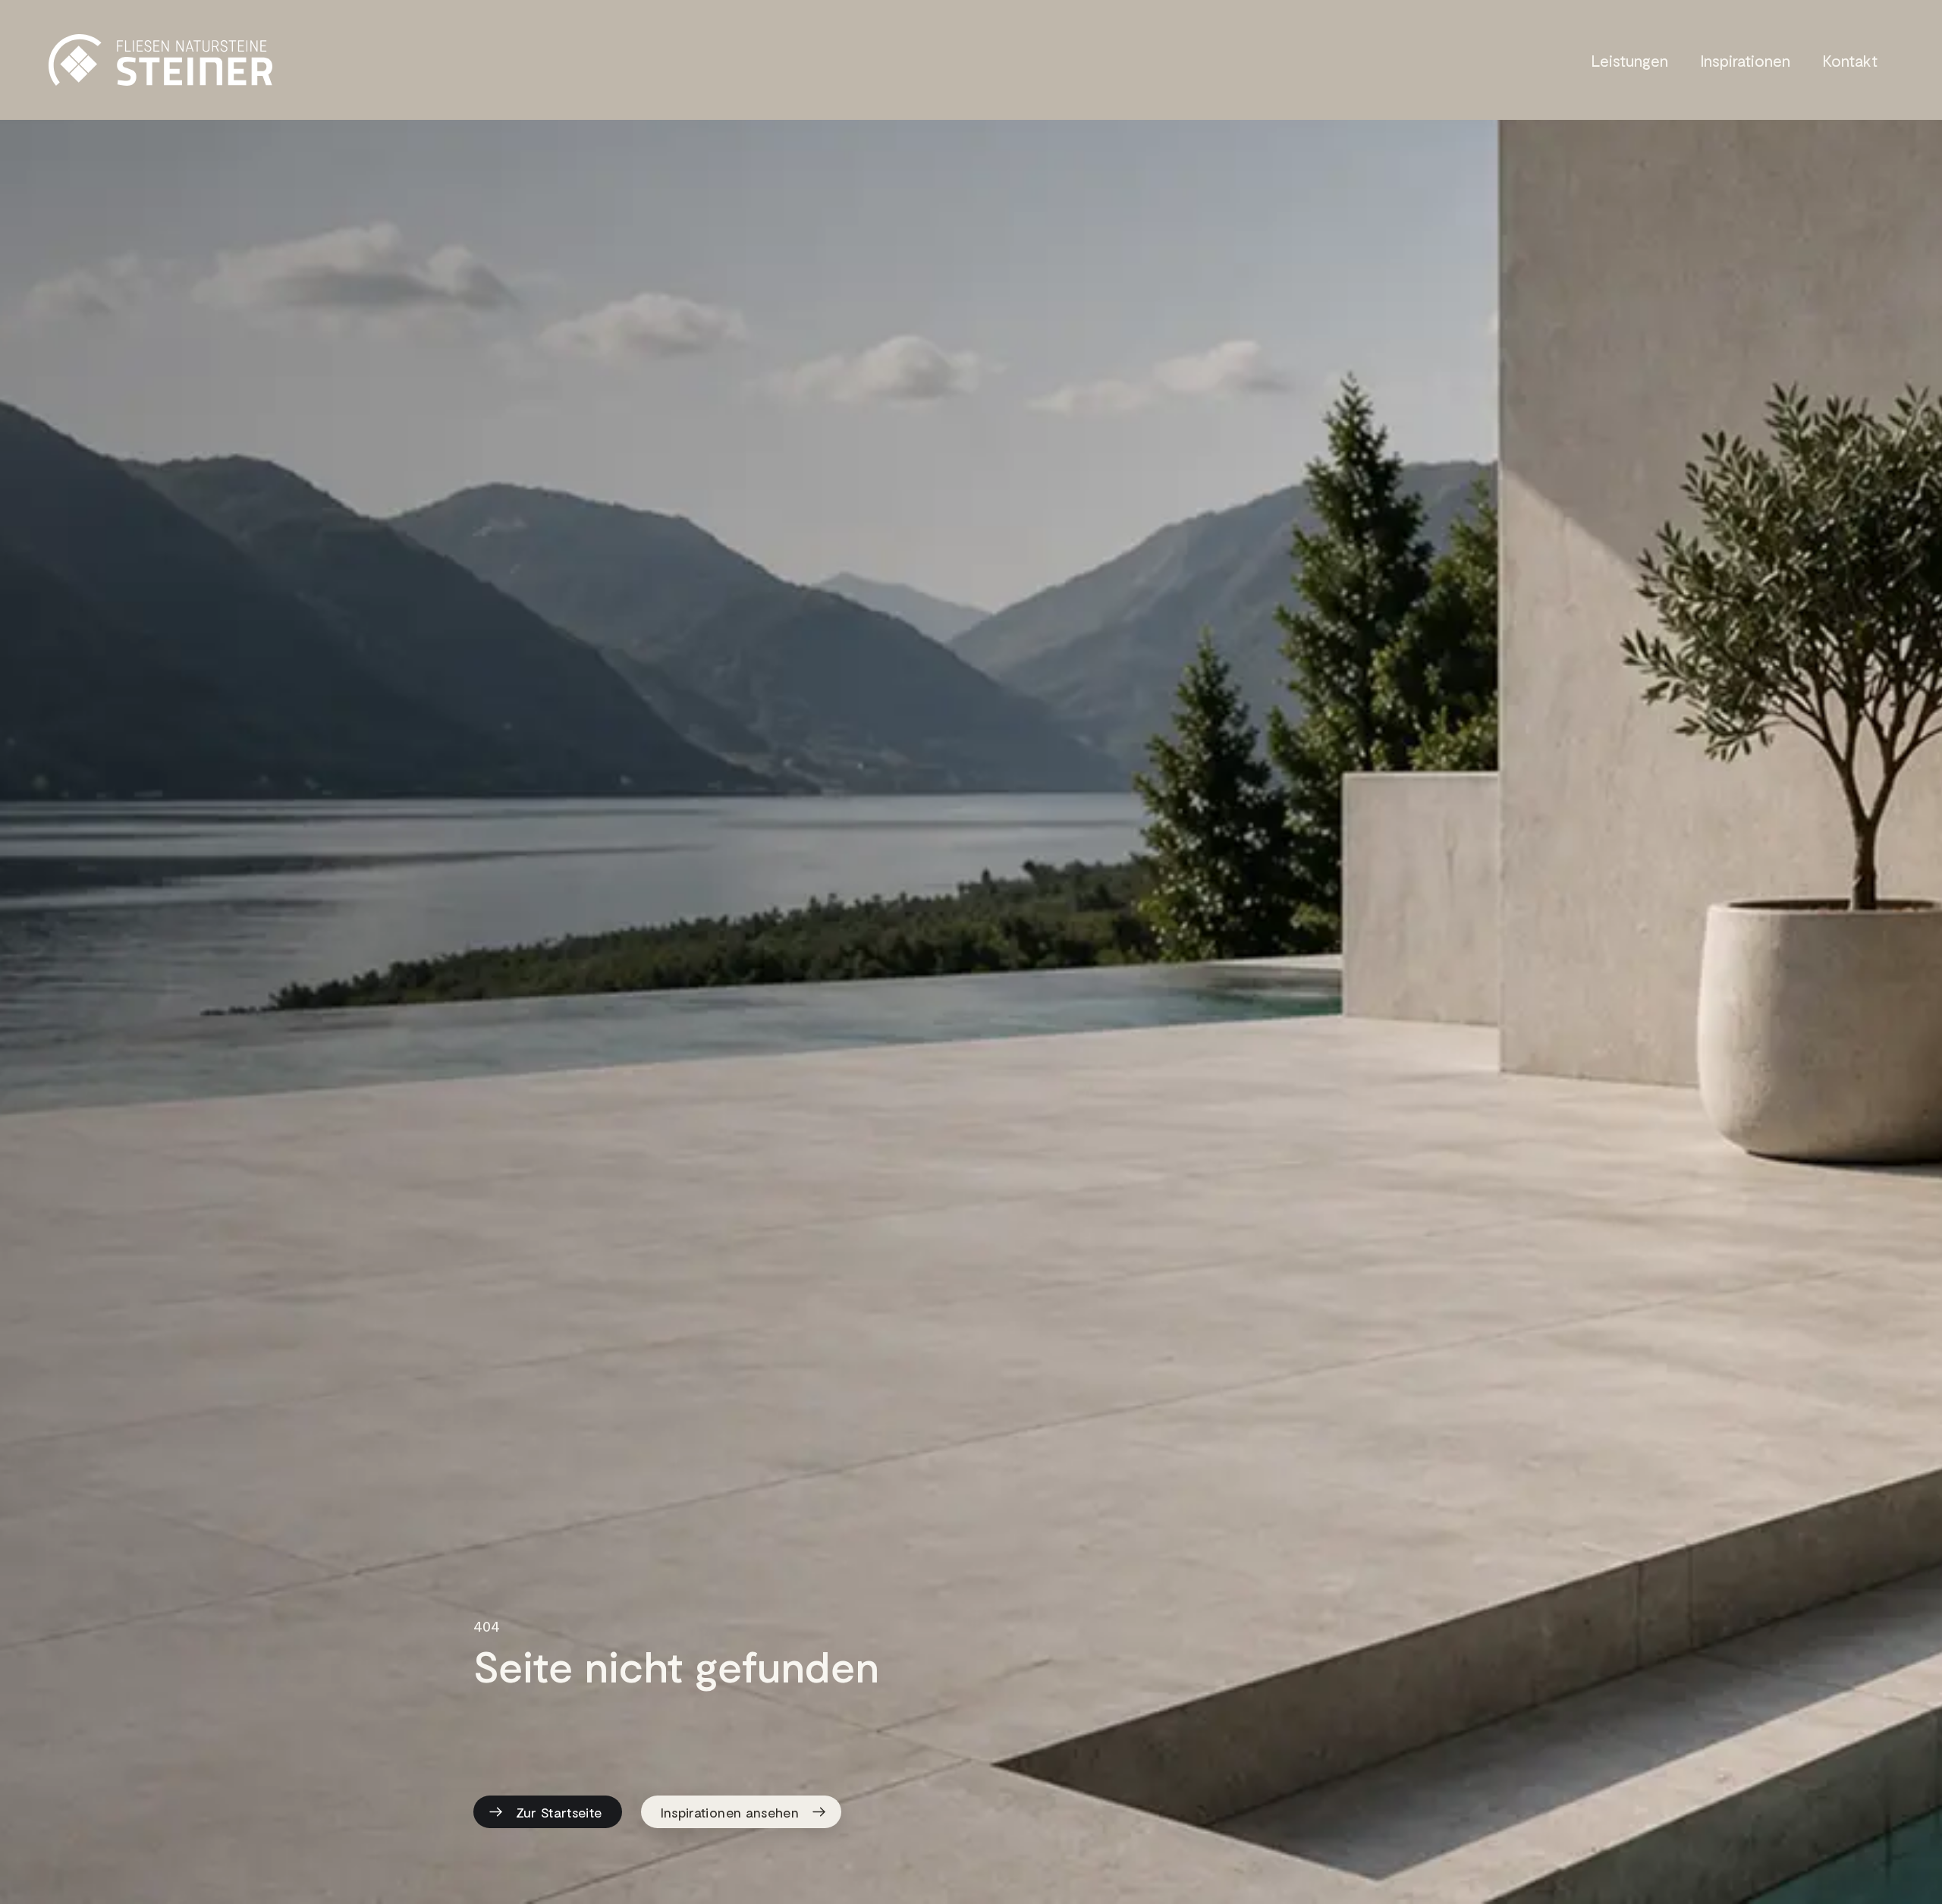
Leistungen (1629, 60)
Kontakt (1850, 60)
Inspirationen (1745, 60)
